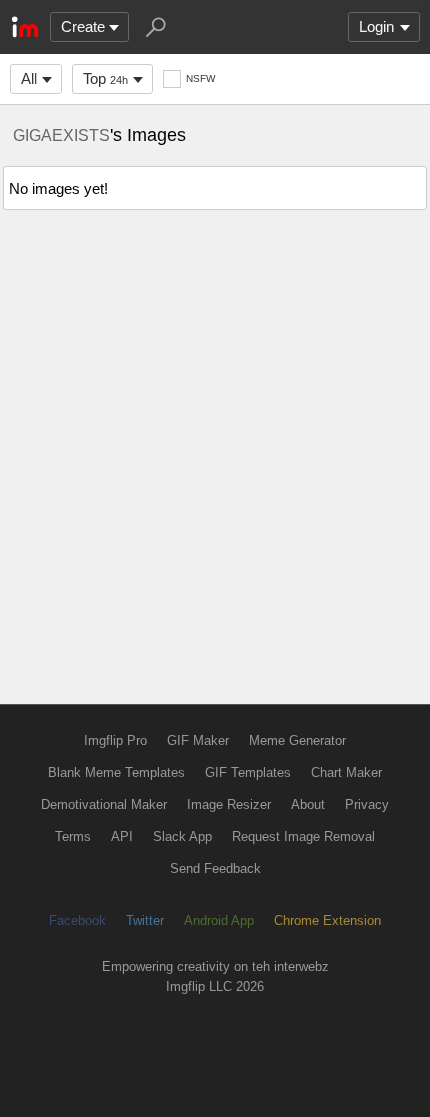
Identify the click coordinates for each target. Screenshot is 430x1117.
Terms (73, 836)
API (122, 836)
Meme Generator (297, 740)
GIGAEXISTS (61, 135)
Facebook (77, 920)
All (29, 78)
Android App (219, 920)
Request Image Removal (303, 836)
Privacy (367, 804)
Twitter (145, 920)
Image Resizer (229, 804)
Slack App (182, 836)
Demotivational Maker (104, 804)
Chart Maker (346, 772)
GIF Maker (198, 740)
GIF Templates (248, 772)
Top (105, 78)
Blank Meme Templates (116, 772)
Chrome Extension (327, 920)
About (308, 804)
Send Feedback (215, 868)
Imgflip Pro (115, 740)
